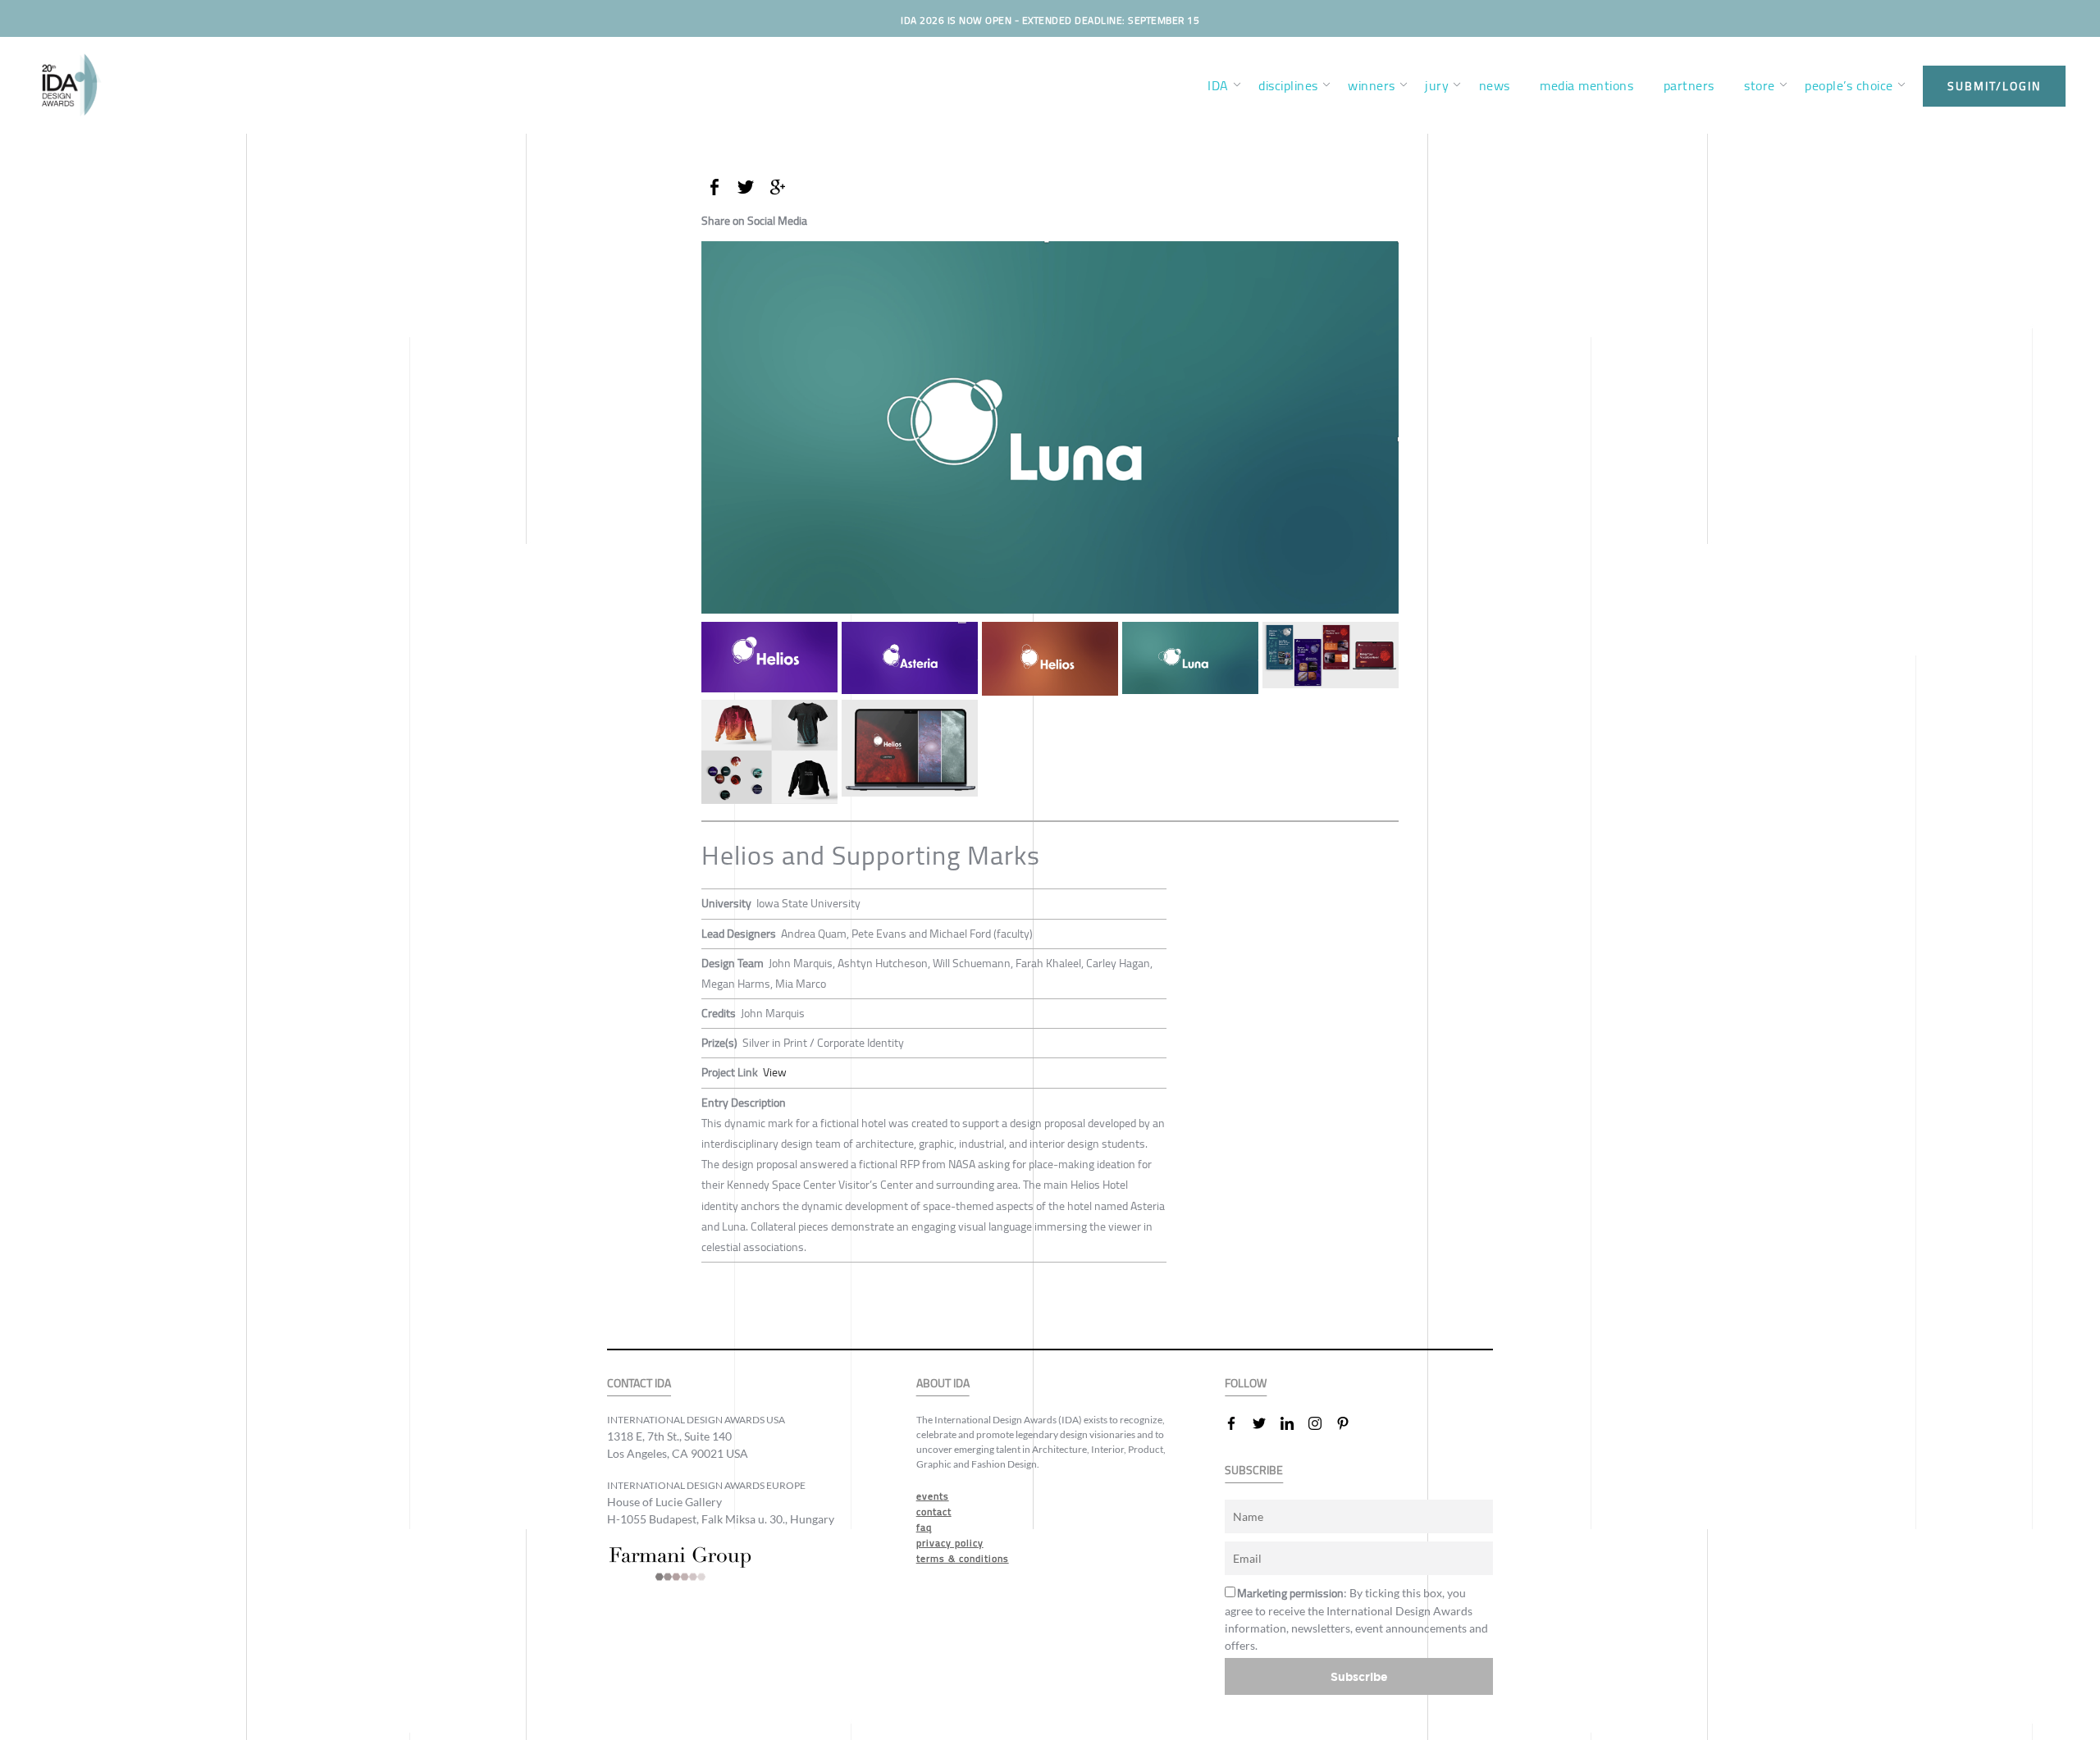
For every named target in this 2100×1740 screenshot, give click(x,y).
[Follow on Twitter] (1266, 1423)
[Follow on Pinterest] (1349, 1423)
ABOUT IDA (943, 1384)
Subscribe (1359, 1676)
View (775, 1072)
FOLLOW (1246, 1384)
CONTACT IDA (639, 1384)
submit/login (1994, 86)
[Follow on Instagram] (1322, 1423)
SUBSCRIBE (1254, 1471)
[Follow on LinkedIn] (1294, 1423)
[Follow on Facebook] (1238, 1423)
